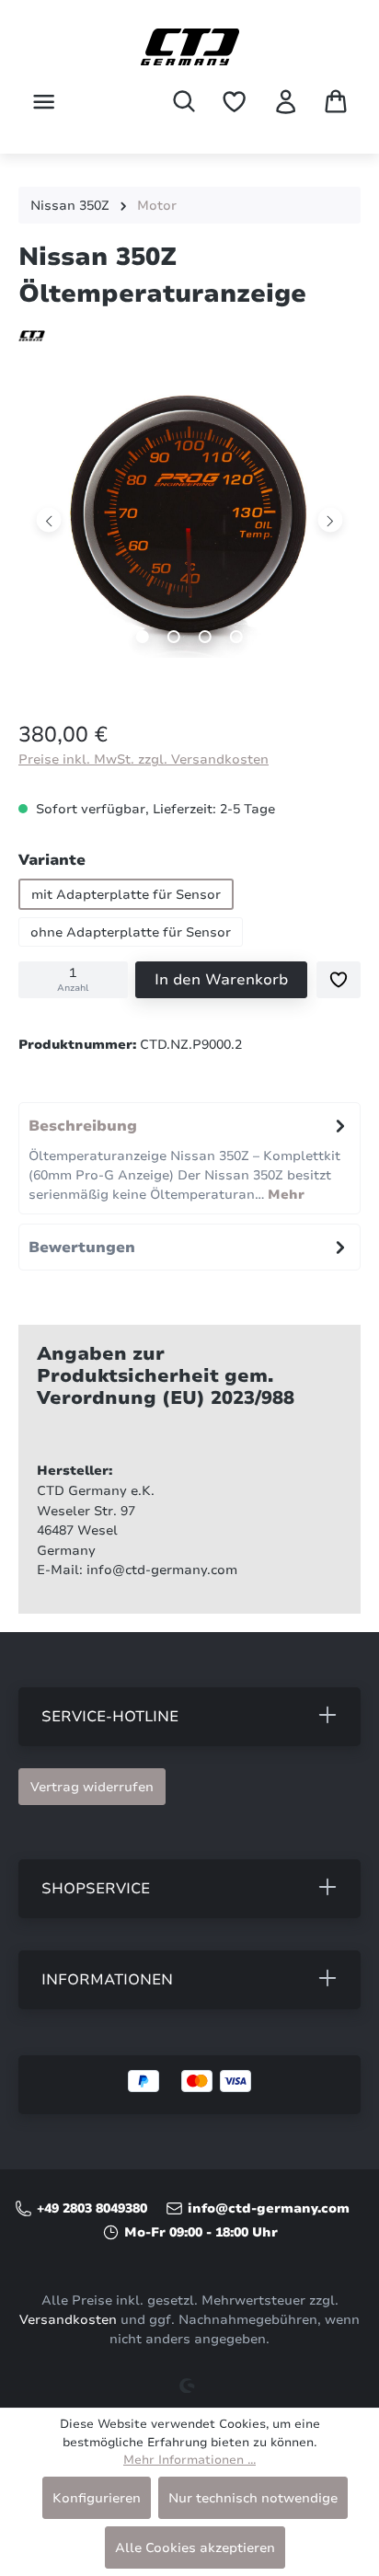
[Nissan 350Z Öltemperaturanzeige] (189, 520)
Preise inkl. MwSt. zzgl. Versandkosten (144, 759)
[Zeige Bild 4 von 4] (236, 637)
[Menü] (44, 102)
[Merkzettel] (234, 102)
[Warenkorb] (336, 101)
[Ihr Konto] (286, 102)
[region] (189, 534)
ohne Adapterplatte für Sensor (131, 932)
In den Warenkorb (221, 980)
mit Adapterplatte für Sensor (126, 894)
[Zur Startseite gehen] (189, 47)
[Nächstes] (330, 519)
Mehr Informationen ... (189, 2460)
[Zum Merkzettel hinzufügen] (339, 980)
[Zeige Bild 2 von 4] (174, 637)
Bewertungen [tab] (82, 1248)
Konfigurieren (97, 2498)
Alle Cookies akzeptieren (195, 2547)
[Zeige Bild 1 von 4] (143, 637)
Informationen (107, 1980)
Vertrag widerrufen (92, 1787)
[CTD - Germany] (189, 335)
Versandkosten (68, 2320)
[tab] (189, 1158)
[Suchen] (184, 101)
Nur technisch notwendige (253, 2498)
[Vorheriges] (49, 519)
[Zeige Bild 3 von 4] (205, 637)
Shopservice (96, 1889)
